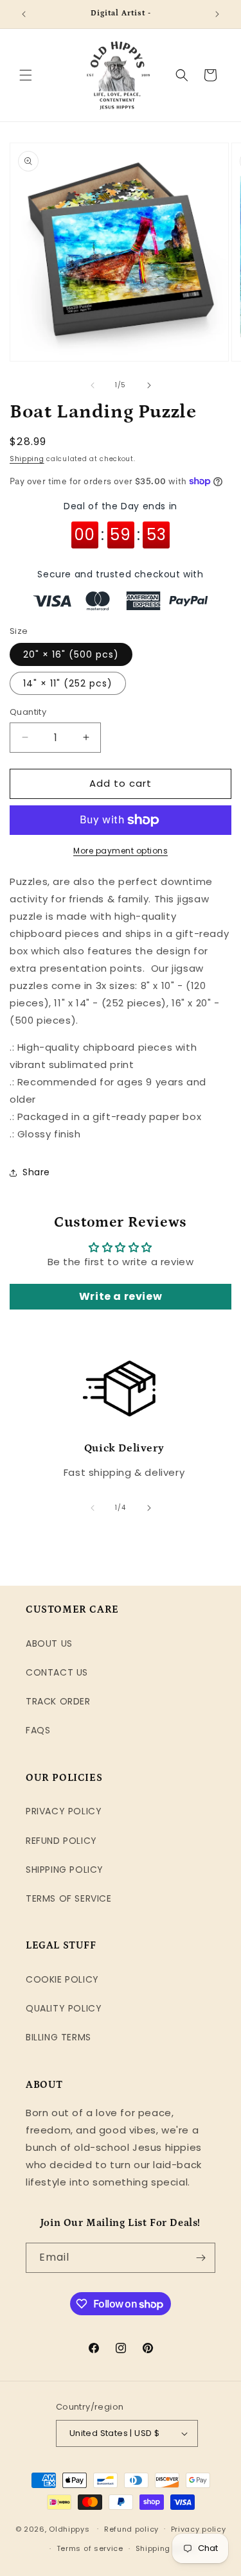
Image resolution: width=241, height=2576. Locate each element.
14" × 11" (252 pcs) (68, 683)
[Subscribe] (201, 2258)
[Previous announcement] (24, 14)
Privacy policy (199, 2529)
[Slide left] (93, 385)
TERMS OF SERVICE (69, 1898)
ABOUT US (49, 1643)
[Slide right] (149, 385)
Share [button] (36, 1172)
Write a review (121, 1296)
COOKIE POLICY (62, 1979)
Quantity (28, 712)
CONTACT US (57, 1672)
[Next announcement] (217, 14)
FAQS (38, 1730)
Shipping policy (166, 2548)
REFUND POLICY (61, 1841)
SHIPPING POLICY (65, 1870)
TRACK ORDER (58, 1701)
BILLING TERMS (58, 2037)
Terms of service (90, 2548)
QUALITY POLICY (64, 2008)
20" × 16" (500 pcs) (71, 654)
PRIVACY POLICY (64, 1811)
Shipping (27, 459)
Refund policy (131, 2529)
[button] (26, 75)
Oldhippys (69, 2528)
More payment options (121, 851)
